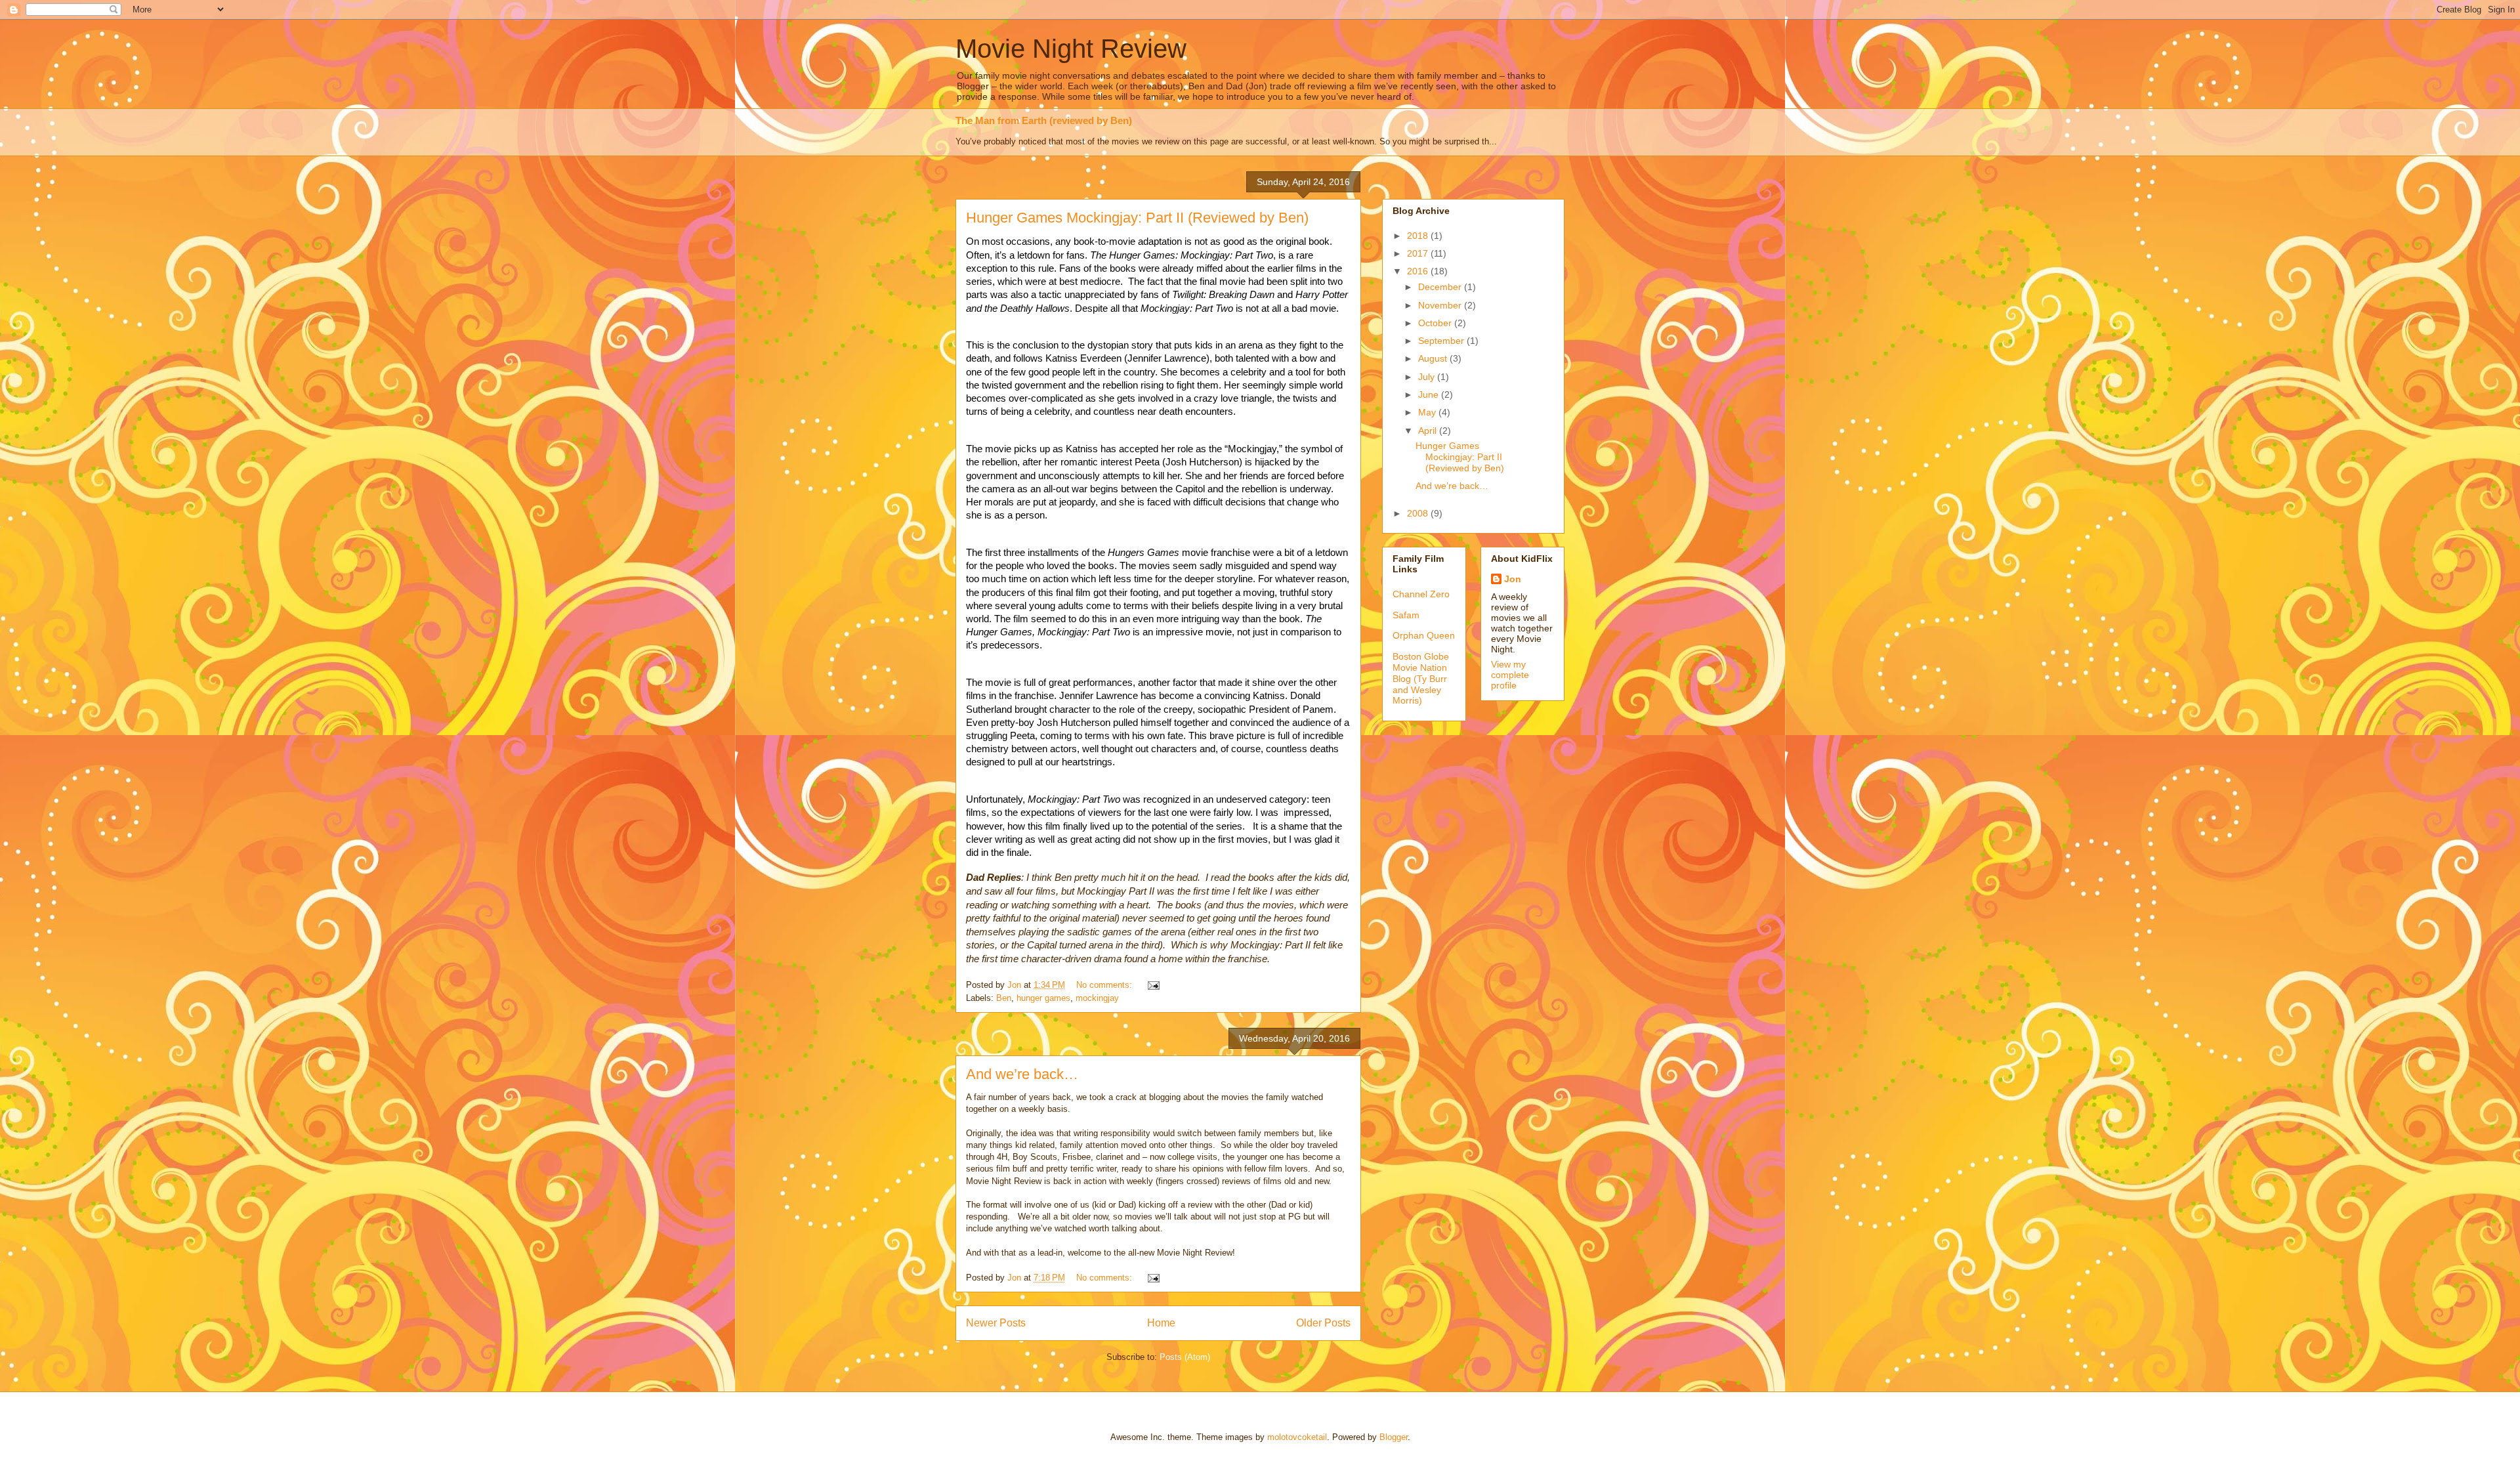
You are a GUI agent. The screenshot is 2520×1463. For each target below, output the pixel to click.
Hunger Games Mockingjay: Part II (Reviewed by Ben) (1137, 218)
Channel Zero (1421, 594)
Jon (1513, 579)
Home (1161, 1323)
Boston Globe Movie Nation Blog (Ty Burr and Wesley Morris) (1421, 678)
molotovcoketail (1297, 1437)
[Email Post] (1153, 985)
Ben (1004, 998)
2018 (1419, 236)
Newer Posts (996, 1323)
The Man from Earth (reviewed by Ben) (1044, 120)
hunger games (1043, 998)
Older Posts (1323, 1323)
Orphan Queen (1424, 635)
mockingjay (1097, 998)
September (1442, 341)
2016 (1419, 271)
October (1436, 323)
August (1434, 358)
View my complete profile (1510, 675)
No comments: (1105, 985)
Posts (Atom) (1185, 1357)
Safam (1406, 615)
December (1441, 287)
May (1428, 412)
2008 (1419, 513)
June (1430, 394)
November (1441, 305)
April (1429, 431)
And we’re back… (1022, 1074)
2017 (1419, 253)
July (1428, 377)
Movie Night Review (1071, 49)
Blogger (1394, 1437)
